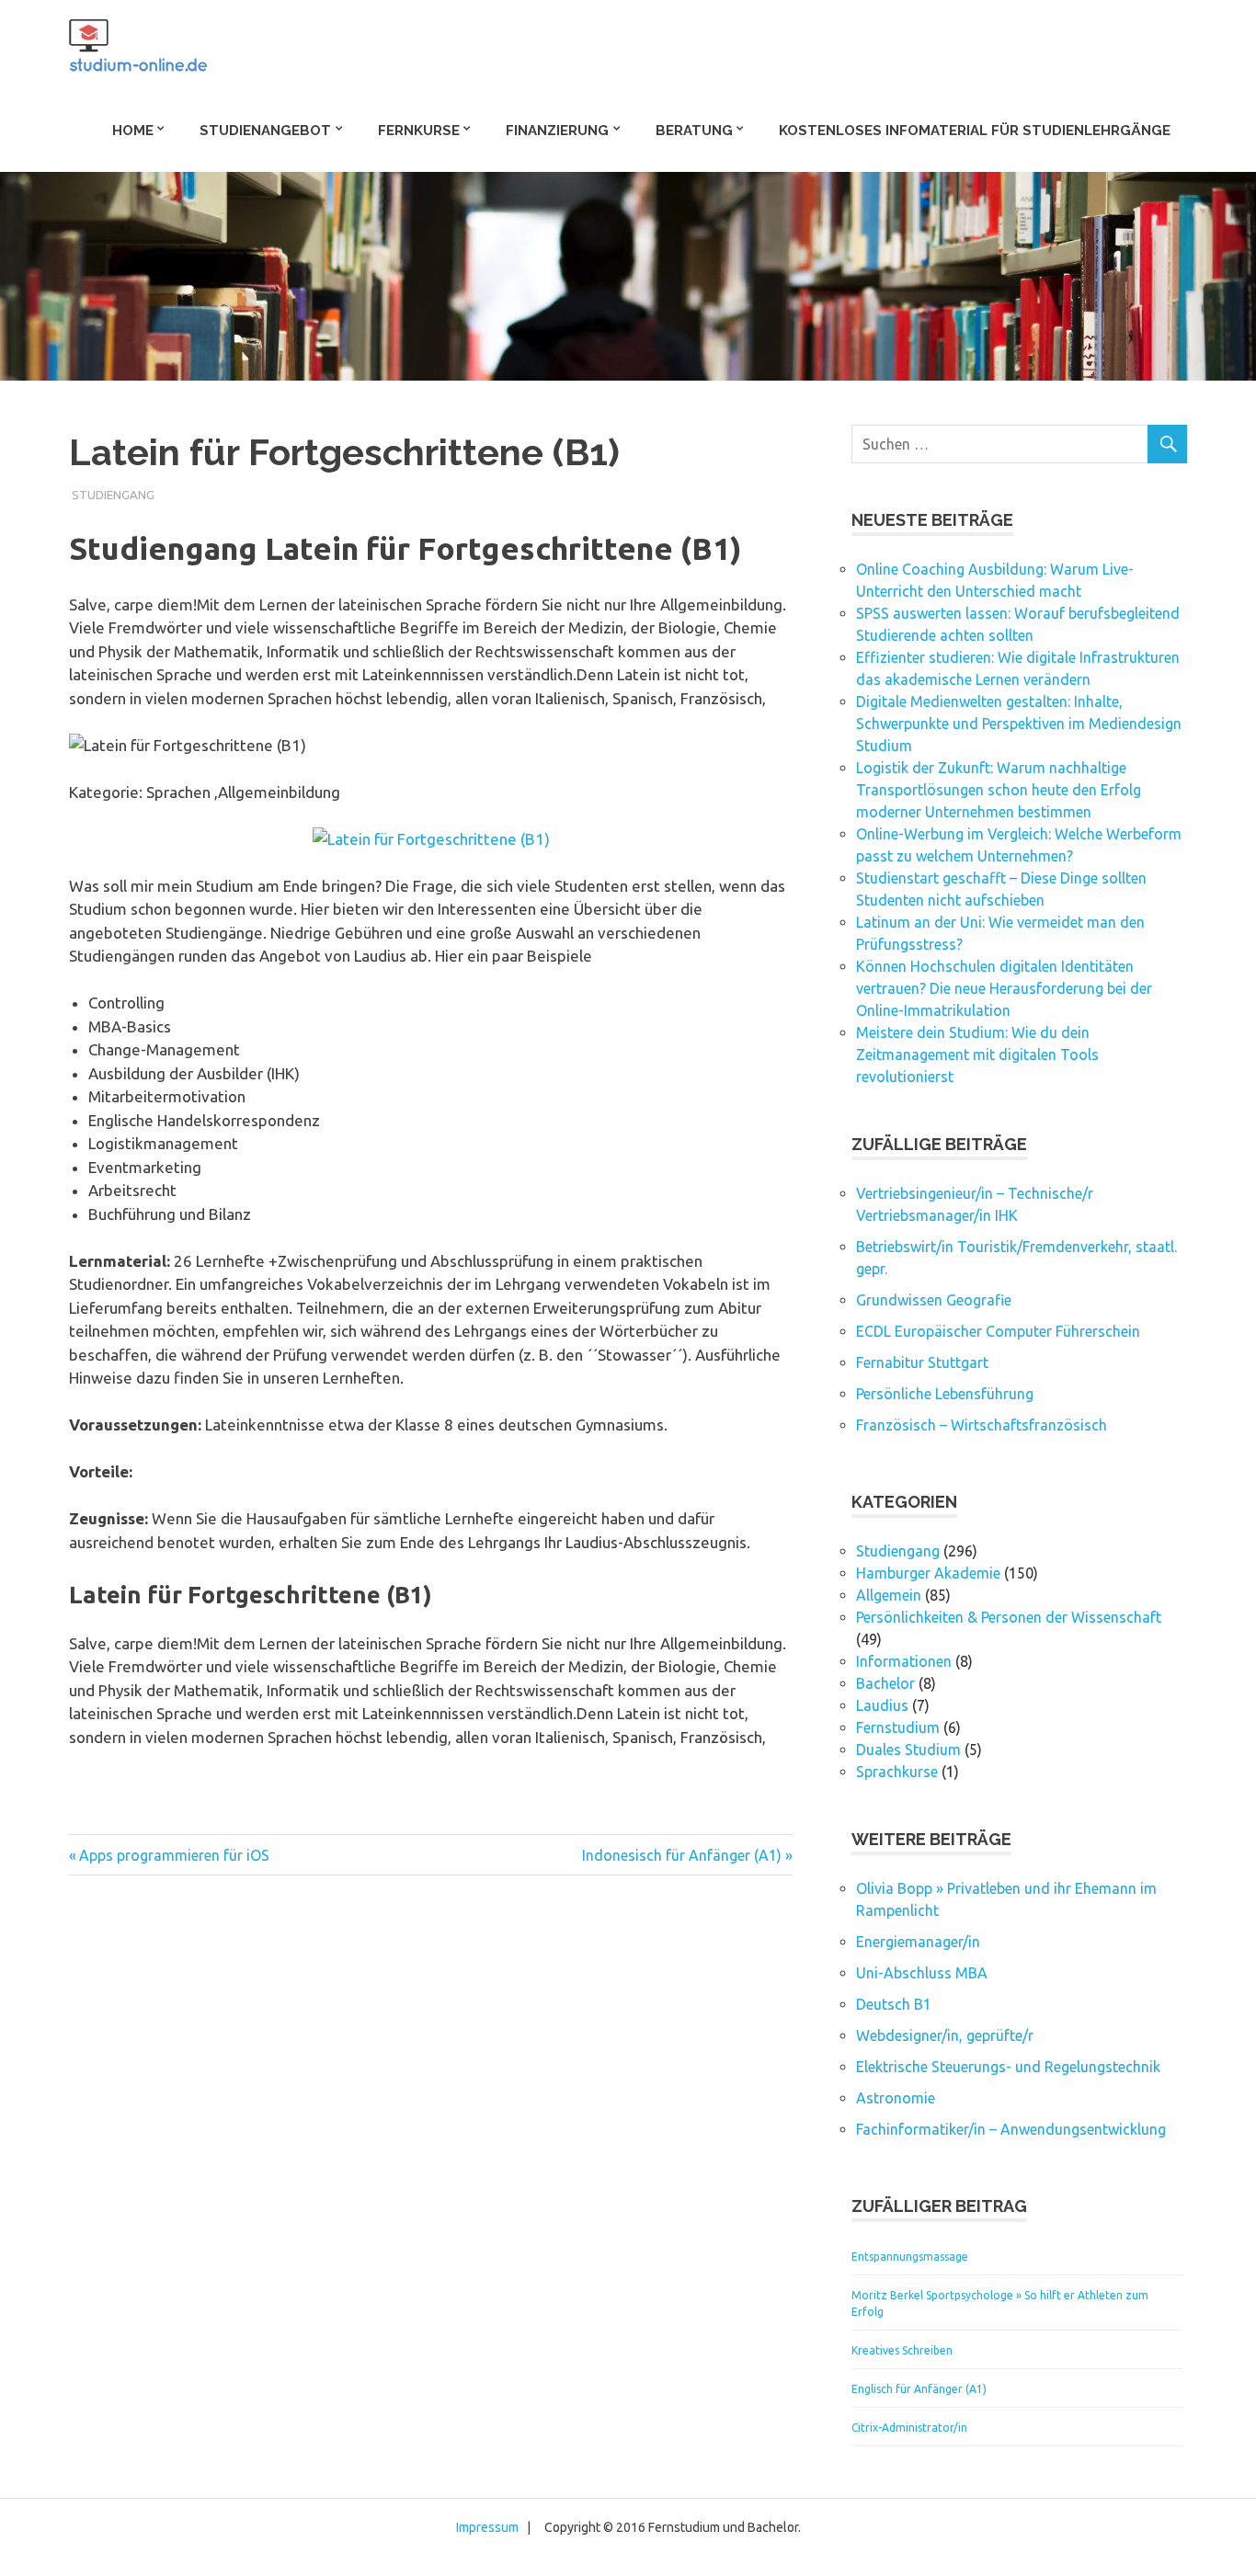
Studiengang (113, 495)
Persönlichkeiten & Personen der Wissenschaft (1009, 1617)
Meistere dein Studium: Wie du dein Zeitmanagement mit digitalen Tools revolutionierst (977, 1054)
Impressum (487, 2527)
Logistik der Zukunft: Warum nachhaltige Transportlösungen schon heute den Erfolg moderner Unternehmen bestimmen (999, 790)
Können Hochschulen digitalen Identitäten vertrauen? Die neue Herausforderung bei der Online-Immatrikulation (1004, 988)
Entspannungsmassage (910, 2257)
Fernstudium (898, 1727)
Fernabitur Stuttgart (922, 1362)
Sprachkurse (897, 1772)
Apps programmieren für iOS (174, 1855)
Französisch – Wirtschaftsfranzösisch (982, 1425)
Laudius (882, 1705)
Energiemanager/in (918, 1942)
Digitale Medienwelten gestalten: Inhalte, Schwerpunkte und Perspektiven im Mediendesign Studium (1019, 724)
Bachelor (885, 1683)
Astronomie (896, 2098)
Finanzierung (557, 131)
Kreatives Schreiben (902, 2350)
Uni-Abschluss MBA (922, 1973)
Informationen (904, 1661)
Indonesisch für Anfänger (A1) (682, 1855)
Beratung (694, 131)
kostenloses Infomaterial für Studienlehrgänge (975, 131)
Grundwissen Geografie (934, 1300)
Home (133, 131)
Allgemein (889, 1595)
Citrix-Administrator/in (909, 2428)
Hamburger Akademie (928, 1573)
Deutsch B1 (894, 2004)
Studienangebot (265, 131)
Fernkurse (419, 131)
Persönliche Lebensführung (945, 1394)
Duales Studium (908, 1750)
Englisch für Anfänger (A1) (919, 2389)
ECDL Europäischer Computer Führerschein (998, 1331)
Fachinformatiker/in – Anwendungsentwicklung (1011, 2129)
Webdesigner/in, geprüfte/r (945, 2035)
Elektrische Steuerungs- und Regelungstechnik (1008, 2067)
